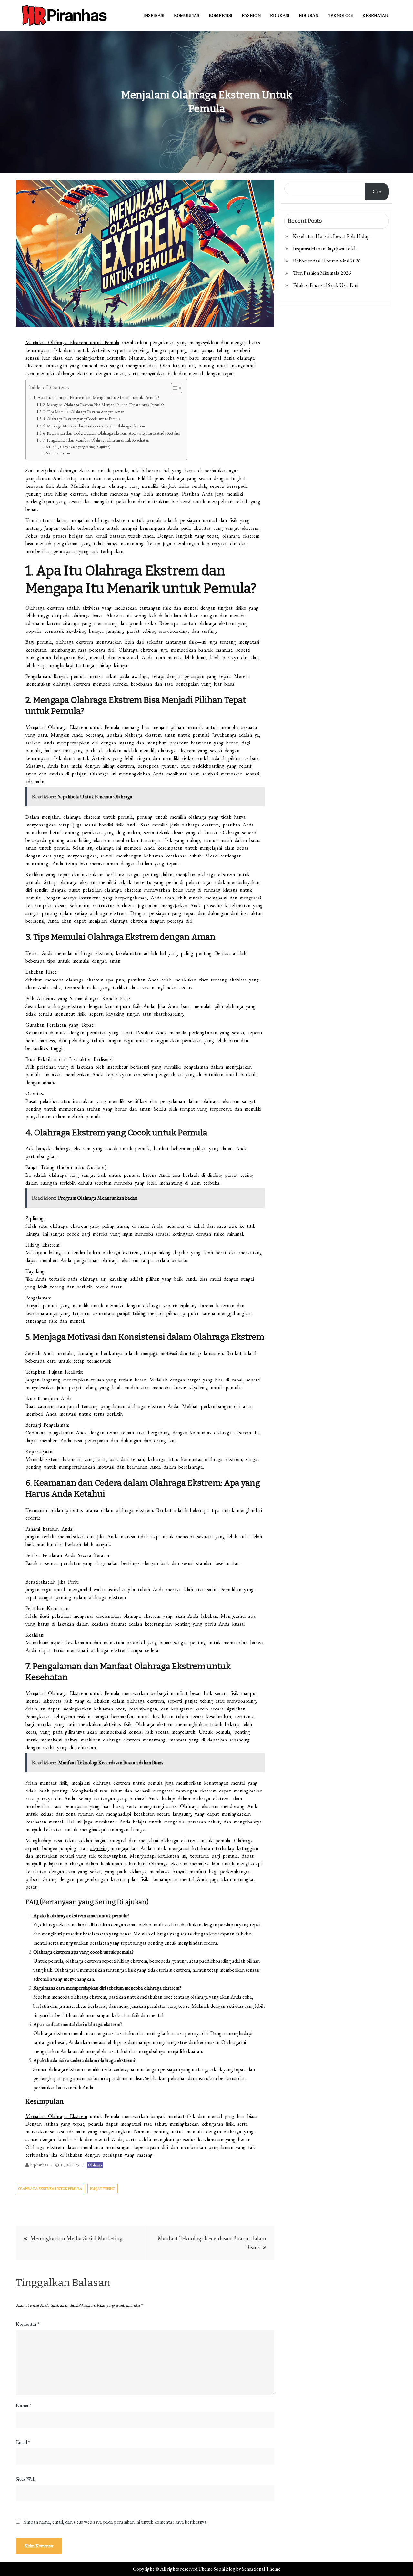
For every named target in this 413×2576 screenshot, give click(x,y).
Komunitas (187, 15)
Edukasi (280, 15)
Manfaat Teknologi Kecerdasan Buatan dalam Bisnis (212, 2243)
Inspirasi (154, 15)
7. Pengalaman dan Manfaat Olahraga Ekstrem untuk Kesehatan (96, 440)
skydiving (100, 1848)
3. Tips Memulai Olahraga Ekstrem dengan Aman (84, 412)
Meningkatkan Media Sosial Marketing (76, 2238)
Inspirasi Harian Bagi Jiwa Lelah (325, 248)
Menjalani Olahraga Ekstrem (56, 2116)
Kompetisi (221, 15)
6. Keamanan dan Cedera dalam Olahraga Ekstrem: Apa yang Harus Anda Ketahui (112, 433)
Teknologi (340, 15)
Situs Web (26, 2479)
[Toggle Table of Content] (173, 388)
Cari (377, 192)
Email (23, 2442)
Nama (23, 2405)
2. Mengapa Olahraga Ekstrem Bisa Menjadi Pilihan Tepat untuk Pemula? (103, 405)
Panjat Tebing (103, 2189)
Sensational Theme (261, 2569)
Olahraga (95, 2165)
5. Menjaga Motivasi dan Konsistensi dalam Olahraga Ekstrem (94, 426)
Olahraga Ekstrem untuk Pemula (50, 2189)
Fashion (251, 15)
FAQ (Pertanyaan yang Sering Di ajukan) (81, 447)
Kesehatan (375, 15)
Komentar (28, 2324)
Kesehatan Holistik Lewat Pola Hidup (331, 236)
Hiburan (309, 15)
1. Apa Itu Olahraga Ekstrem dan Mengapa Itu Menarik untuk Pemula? (96, 397)
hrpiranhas (39, 2165)
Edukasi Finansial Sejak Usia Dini (326, 285)
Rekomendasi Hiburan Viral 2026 (327, 261)
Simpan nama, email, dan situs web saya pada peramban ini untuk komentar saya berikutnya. (115, 2522)
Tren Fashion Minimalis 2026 (322, 273)
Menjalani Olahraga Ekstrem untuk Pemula (72, 342)
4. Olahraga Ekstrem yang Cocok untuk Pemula (82, 419)
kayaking (118, 1279)
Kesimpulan (61, 453)
